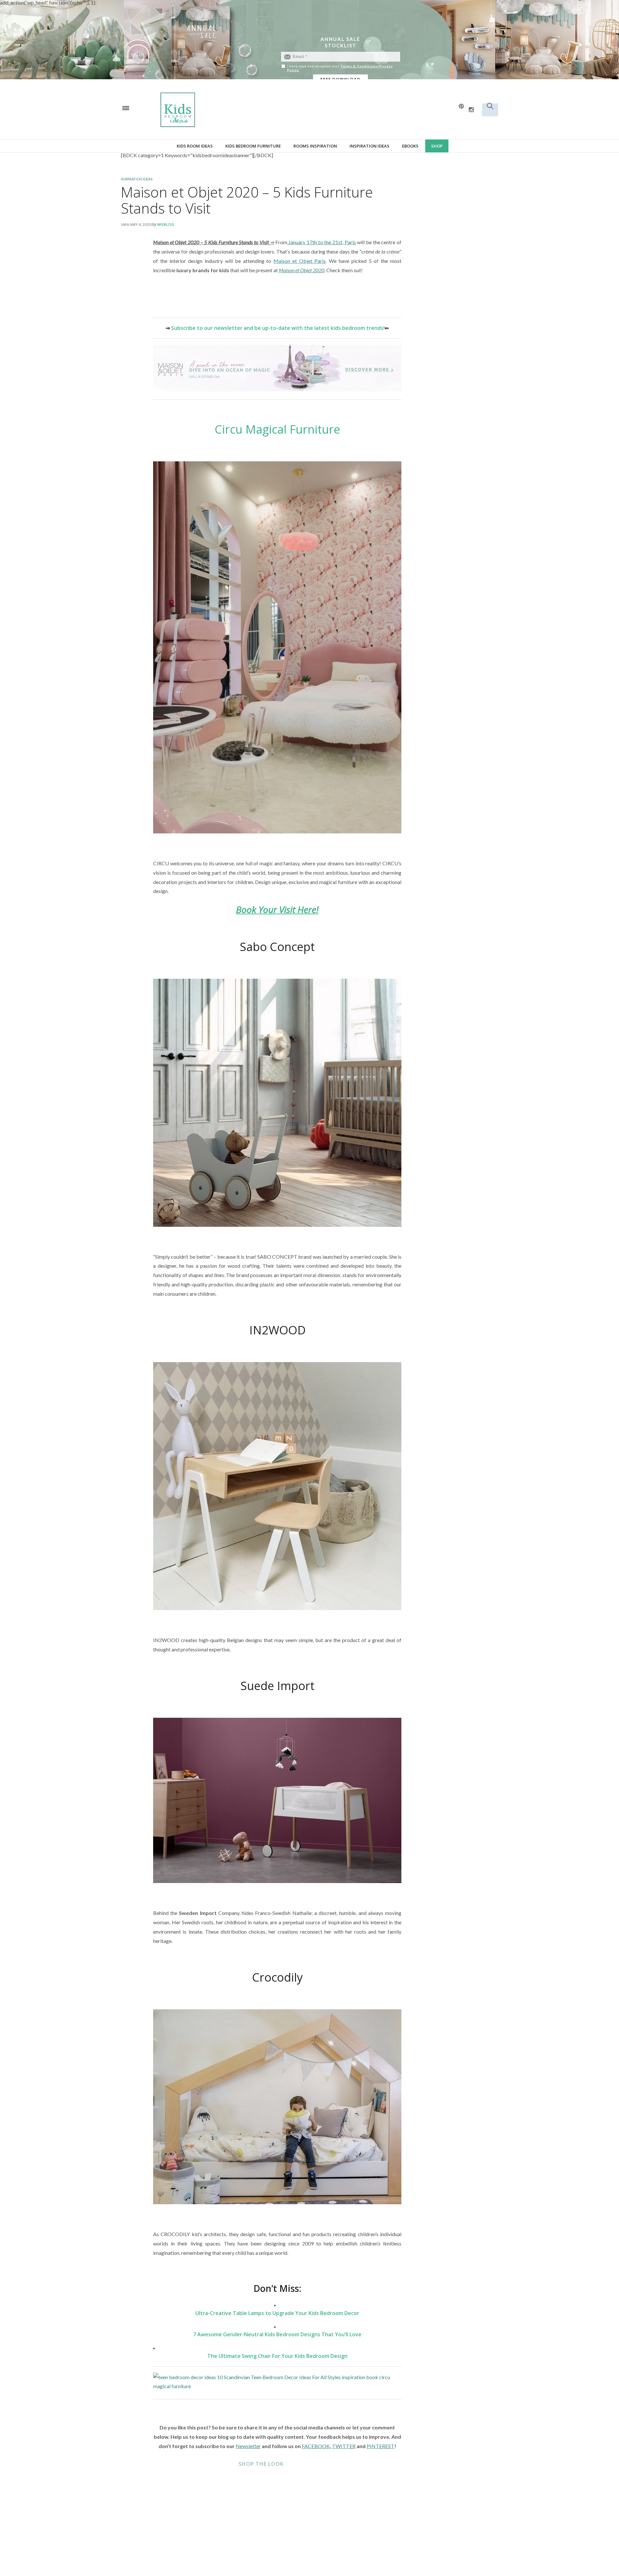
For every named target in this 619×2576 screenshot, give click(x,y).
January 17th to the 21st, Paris (322, 242)
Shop (437, 146)
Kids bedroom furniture (253, 146)
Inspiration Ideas (369, 146)
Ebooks (410, 146)
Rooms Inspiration (315, 146)
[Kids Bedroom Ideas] (245, 109)
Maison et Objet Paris (300, 261)
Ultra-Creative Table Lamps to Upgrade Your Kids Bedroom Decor (277, 2313)
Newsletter (248, 2446)
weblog (166, 224)
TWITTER (344, 2446)
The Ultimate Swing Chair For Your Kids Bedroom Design (277, 2356)
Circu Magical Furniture (277, 429)
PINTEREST (380, 2446)
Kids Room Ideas (195, 146)
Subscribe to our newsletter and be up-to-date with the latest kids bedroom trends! (278, 328)
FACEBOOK (316, 2446)
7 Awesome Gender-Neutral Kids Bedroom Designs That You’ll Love (277, 2334)
